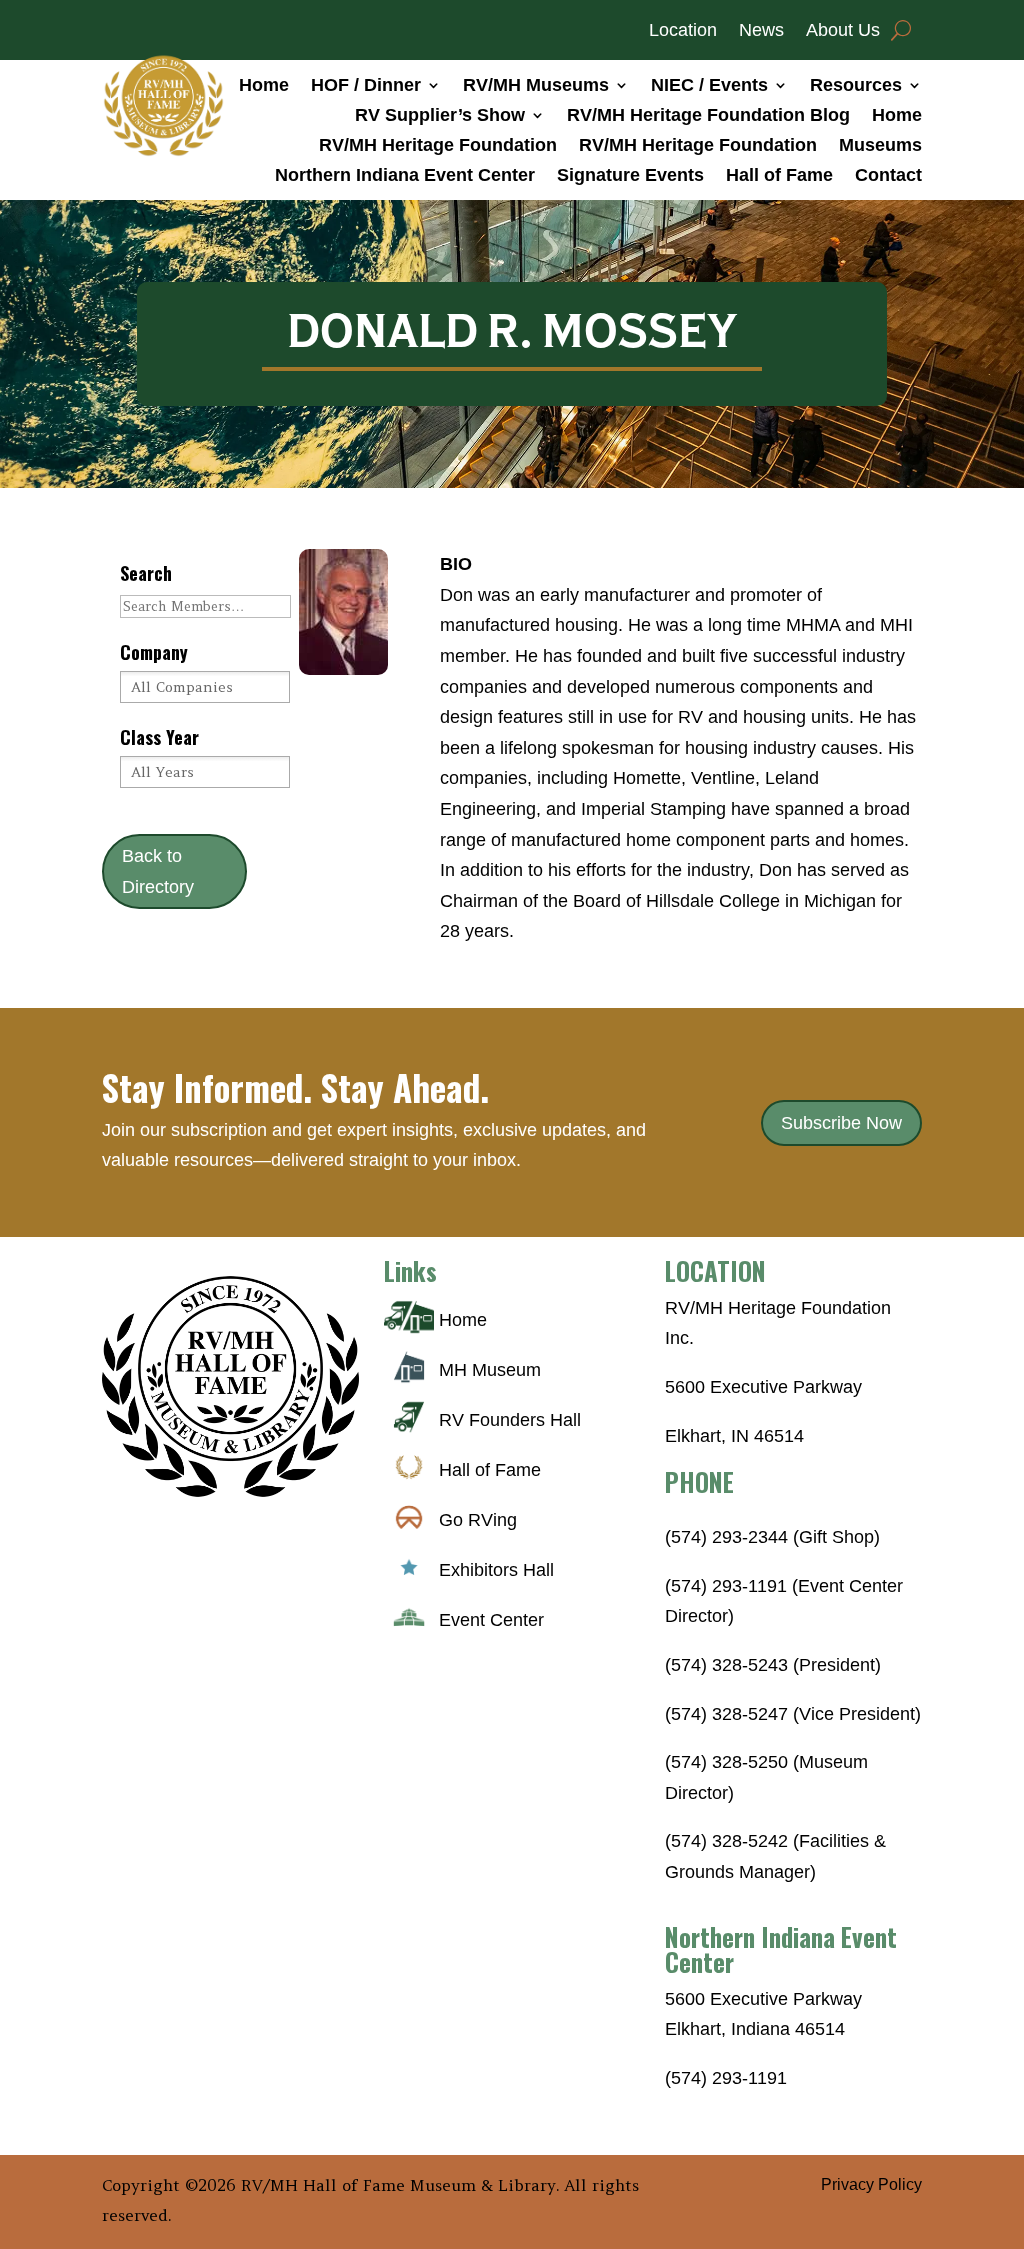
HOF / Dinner (366, 86)
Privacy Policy (871, 2184)
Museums (880, 146)
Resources (856, 86)
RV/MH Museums (536, 86)
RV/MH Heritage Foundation (438, 146)
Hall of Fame (779, 176)
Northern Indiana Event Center (405, 176)
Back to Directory (158, 871)
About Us (843, 31)
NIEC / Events (709, 86)
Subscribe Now (841, 1123)
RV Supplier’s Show (440, 116)
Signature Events (630, 176)
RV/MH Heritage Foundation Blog (708, 116)
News (761, 31)
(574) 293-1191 (726, 2078)
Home (264, 86)
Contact (888, 176)
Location (683, 31)
